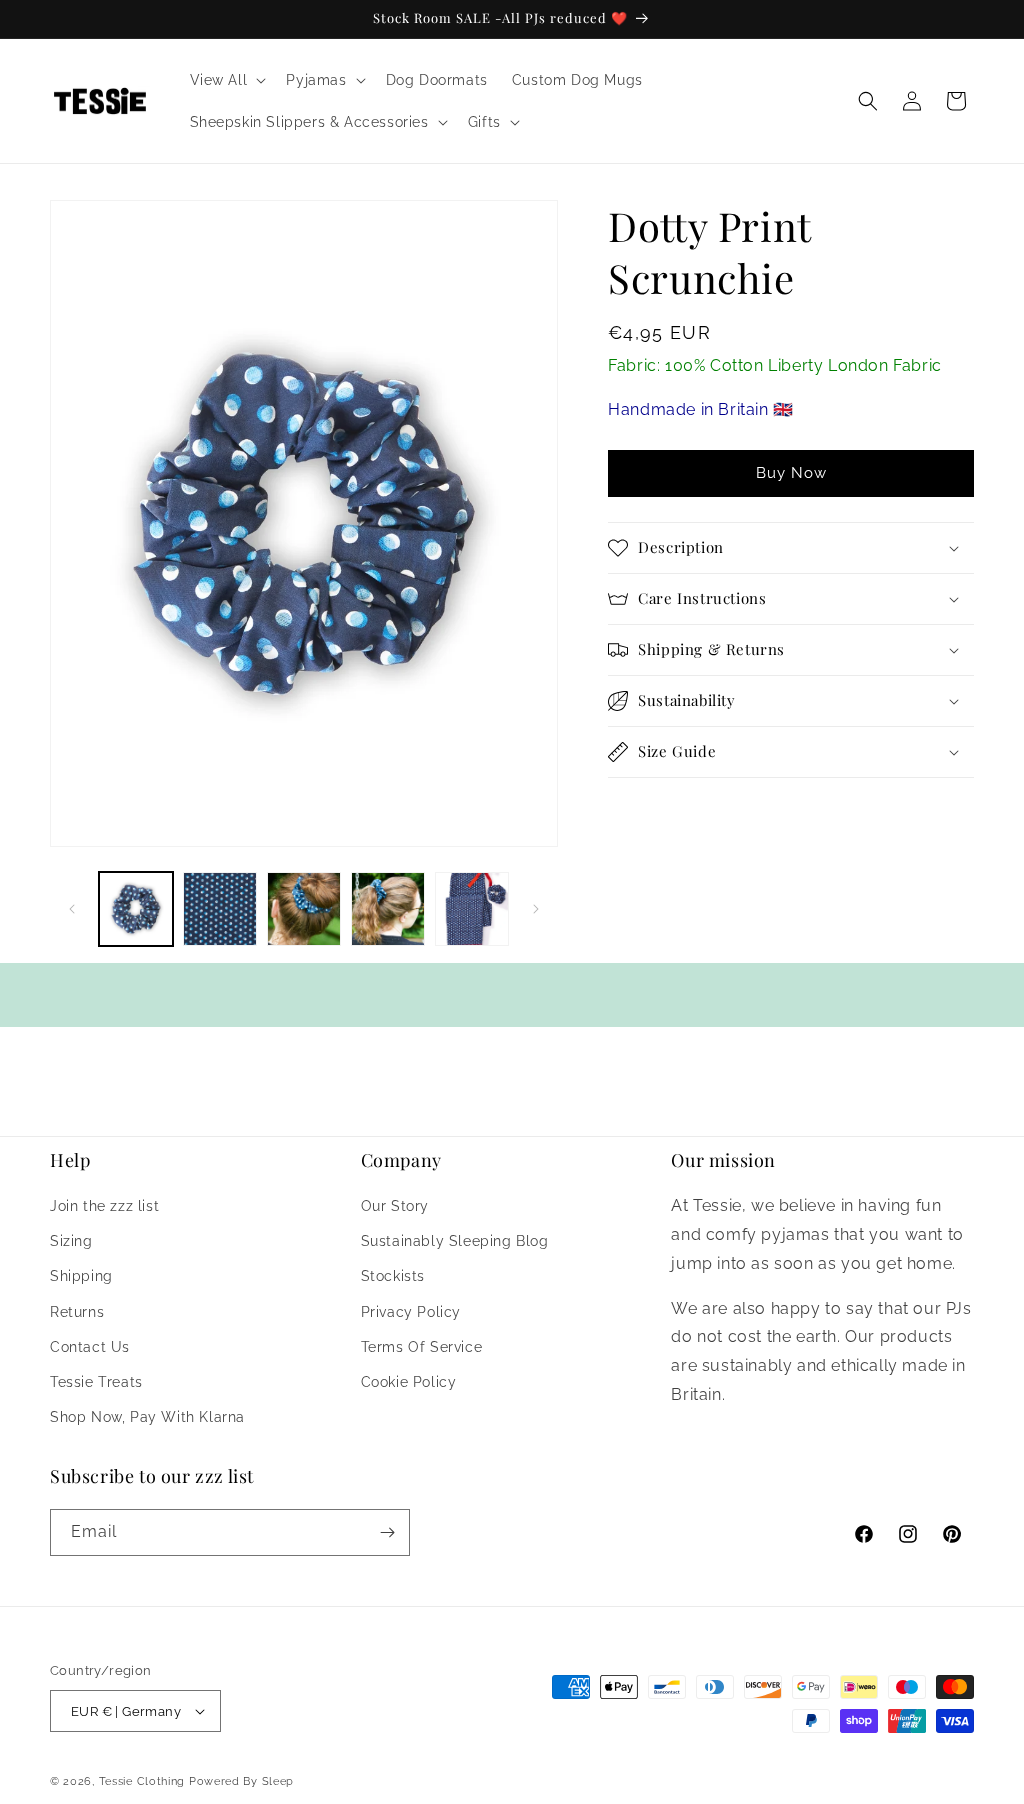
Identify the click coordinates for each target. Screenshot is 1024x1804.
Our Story (395, 1206)
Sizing (71, 1241)
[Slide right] (536, 909)
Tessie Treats (96, 1382)
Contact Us (90, 1347)
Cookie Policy (409, 1382)
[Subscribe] (387, 1532)
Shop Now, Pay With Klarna (147, 1417)
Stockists (393, 1276)
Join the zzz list (104, 1206)
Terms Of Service (422, 1347)
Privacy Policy (411, 1312)
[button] (226, 80)
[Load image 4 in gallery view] (388, 909)
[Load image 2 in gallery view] (220, 909)
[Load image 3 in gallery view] (304, 909)
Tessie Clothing (142, 1781)
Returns (77, 1312)
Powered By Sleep (241, 1781)
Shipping (81, 1276)
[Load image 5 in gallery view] (472, 909)
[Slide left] (72, 909)
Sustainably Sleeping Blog (455, 1241)
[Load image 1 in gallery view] (136, 909)
